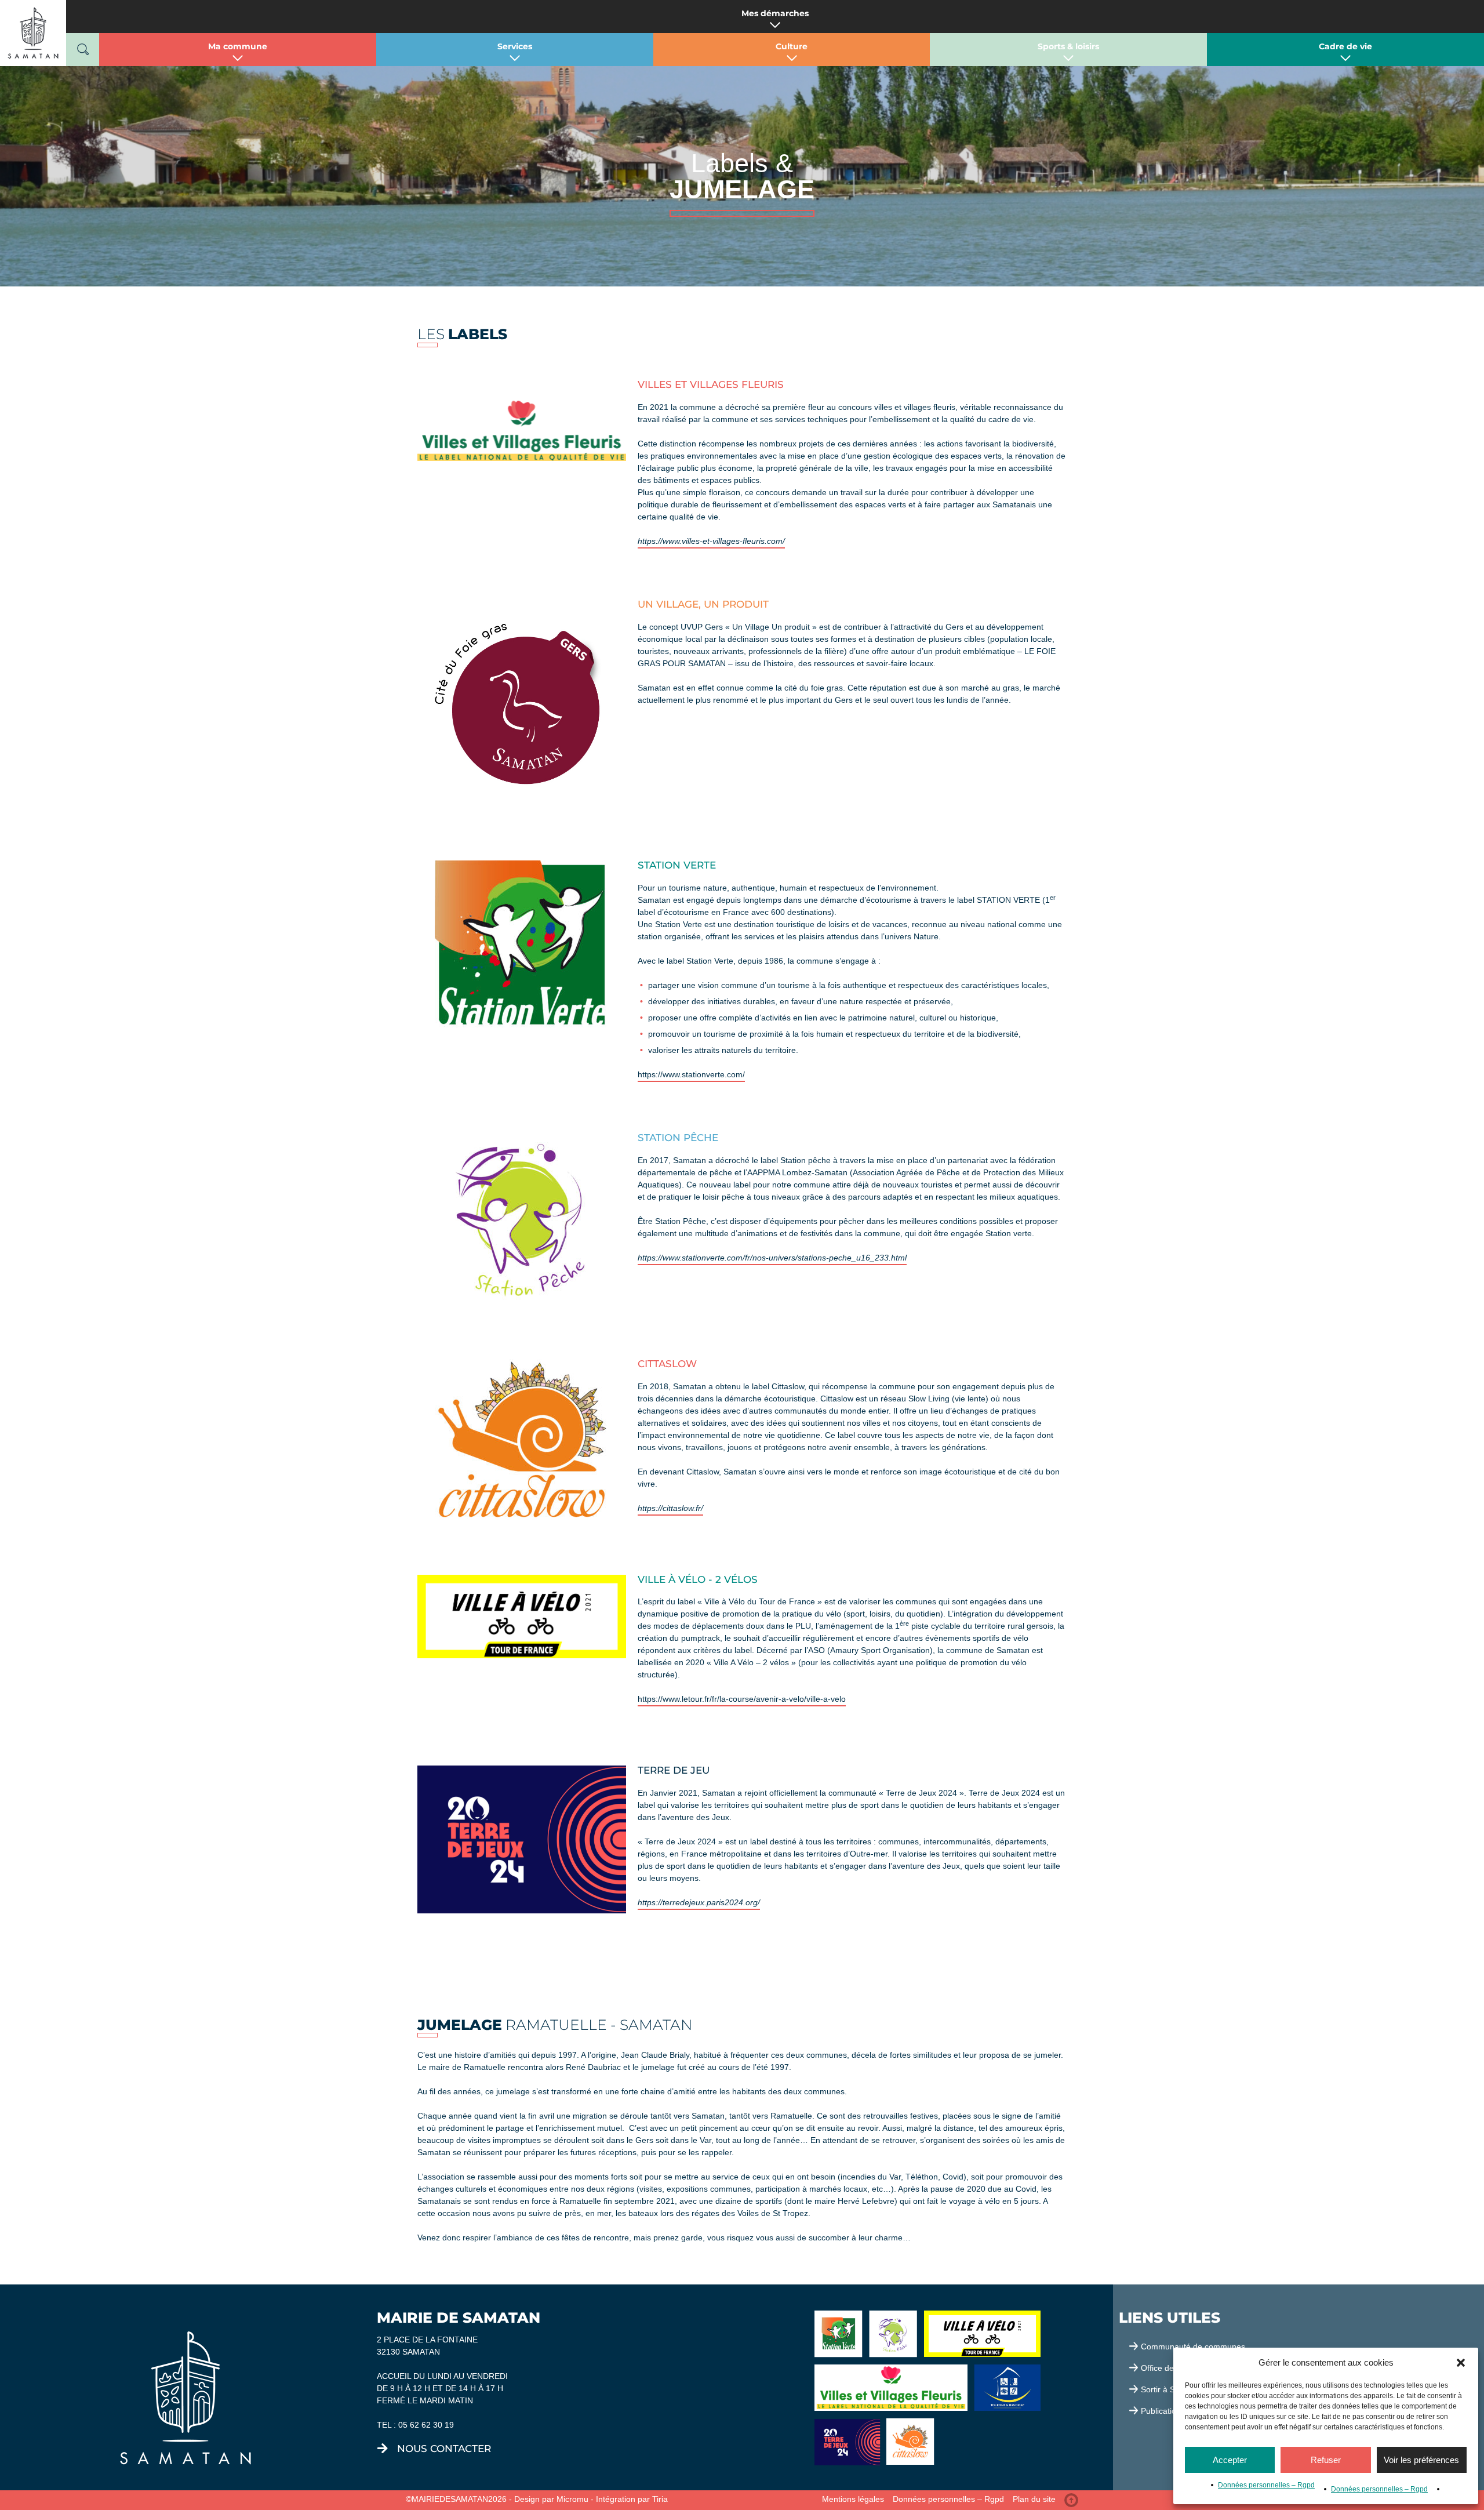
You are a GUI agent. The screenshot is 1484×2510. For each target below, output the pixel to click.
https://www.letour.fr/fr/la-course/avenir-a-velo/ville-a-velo (742, 1699)
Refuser (1326, 2460)
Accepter (1230, 2460)
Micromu (572, 2499)
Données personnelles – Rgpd (1266, 2485)
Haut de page (1071, 2500)
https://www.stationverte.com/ (691, 1074)
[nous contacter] (383, 2449)
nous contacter (444, 2449)
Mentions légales (853, 2499)
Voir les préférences (1421, 2460)
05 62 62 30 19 (426, 2425)
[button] (1461, 2363)
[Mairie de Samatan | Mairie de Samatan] (33, 32)
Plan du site (1034, 2499)
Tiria (660, 2499)
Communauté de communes (1193, 2346)
